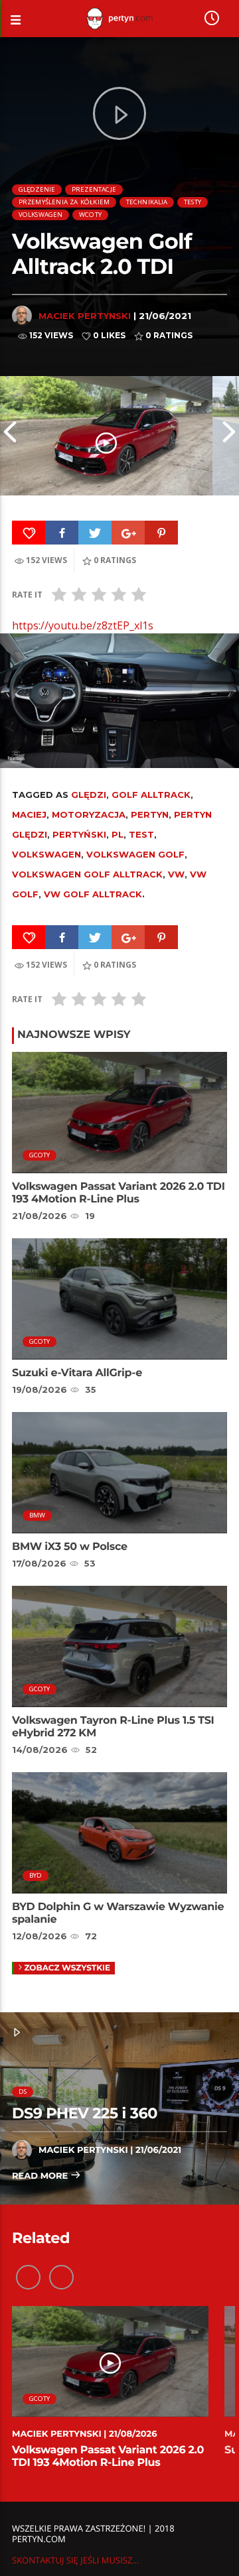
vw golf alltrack (93, 894)
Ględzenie (37, 189)
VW (176, 874)
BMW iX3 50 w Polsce (70, 1547)
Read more (41, 2176)
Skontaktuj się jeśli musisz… (75, 2560)
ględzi (89, 795)
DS (23, 2092)
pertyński (79, 834)
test (141, 834)
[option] (106, 436)
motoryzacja (89, 814)
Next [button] (229, 436)
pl (118, 834)
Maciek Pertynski (85, 316)
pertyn (150, 814)
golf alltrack (151, 795)
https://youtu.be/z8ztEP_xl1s (83, 625)
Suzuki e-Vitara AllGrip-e (77, 1373)
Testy (193, 202)
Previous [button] (10, 436)
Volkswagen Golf (135, 854)
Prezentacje (94, 189)
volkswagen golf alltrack (87, 874)
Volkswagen (41, 215)
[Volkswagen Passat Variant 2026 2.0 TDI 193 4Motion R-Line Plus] (106, 436)
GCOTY (40, 1155)
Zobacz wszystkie (67, 1968)
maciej (29, 814)
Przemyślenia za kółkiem (64, 202)
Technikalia (147, 202)
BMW (38, 1515)
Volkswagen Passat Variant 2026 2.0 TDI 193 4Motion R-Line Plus (119, 1193)
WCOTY (90, 215)
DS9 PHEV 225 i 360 (85, 2113)
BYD (36, 1875)
